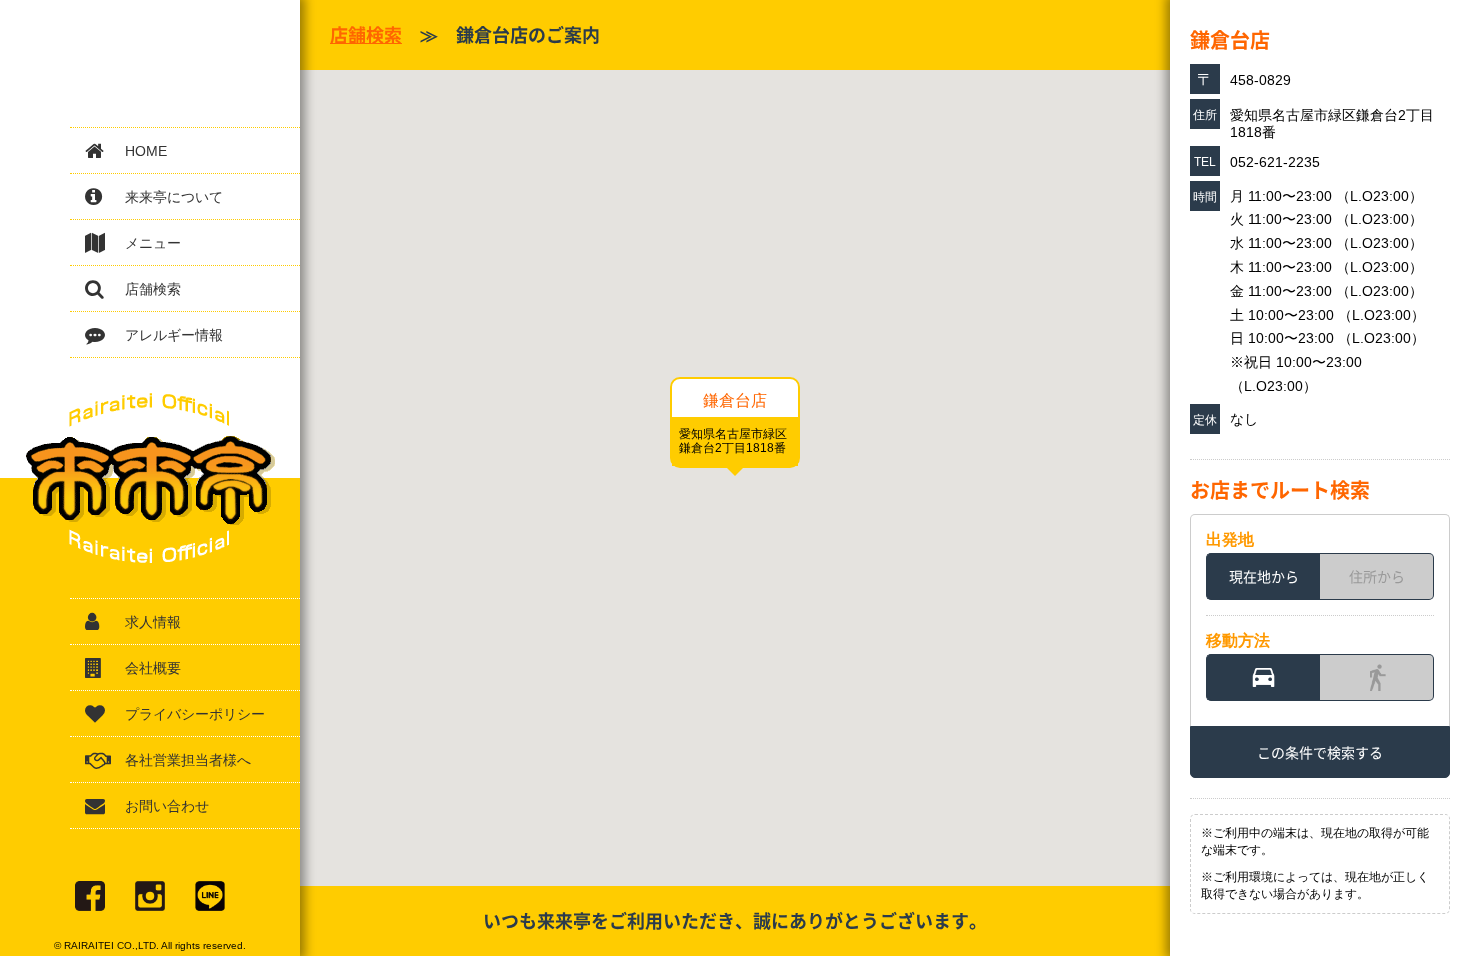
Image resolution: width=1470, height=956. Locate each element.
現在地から (1264, 576)
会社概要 (153, 668)
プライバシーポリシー (195, 714)
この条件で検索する (1320, 752)
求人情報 (153, 622)
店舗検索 (153, 289)
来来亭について (174, 197)
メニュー (153, 243)
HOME (146, 151)
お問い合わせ (167, 806)
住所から (1377, 576)
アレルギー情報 (174, 335)
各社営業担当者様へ (188, 760)
